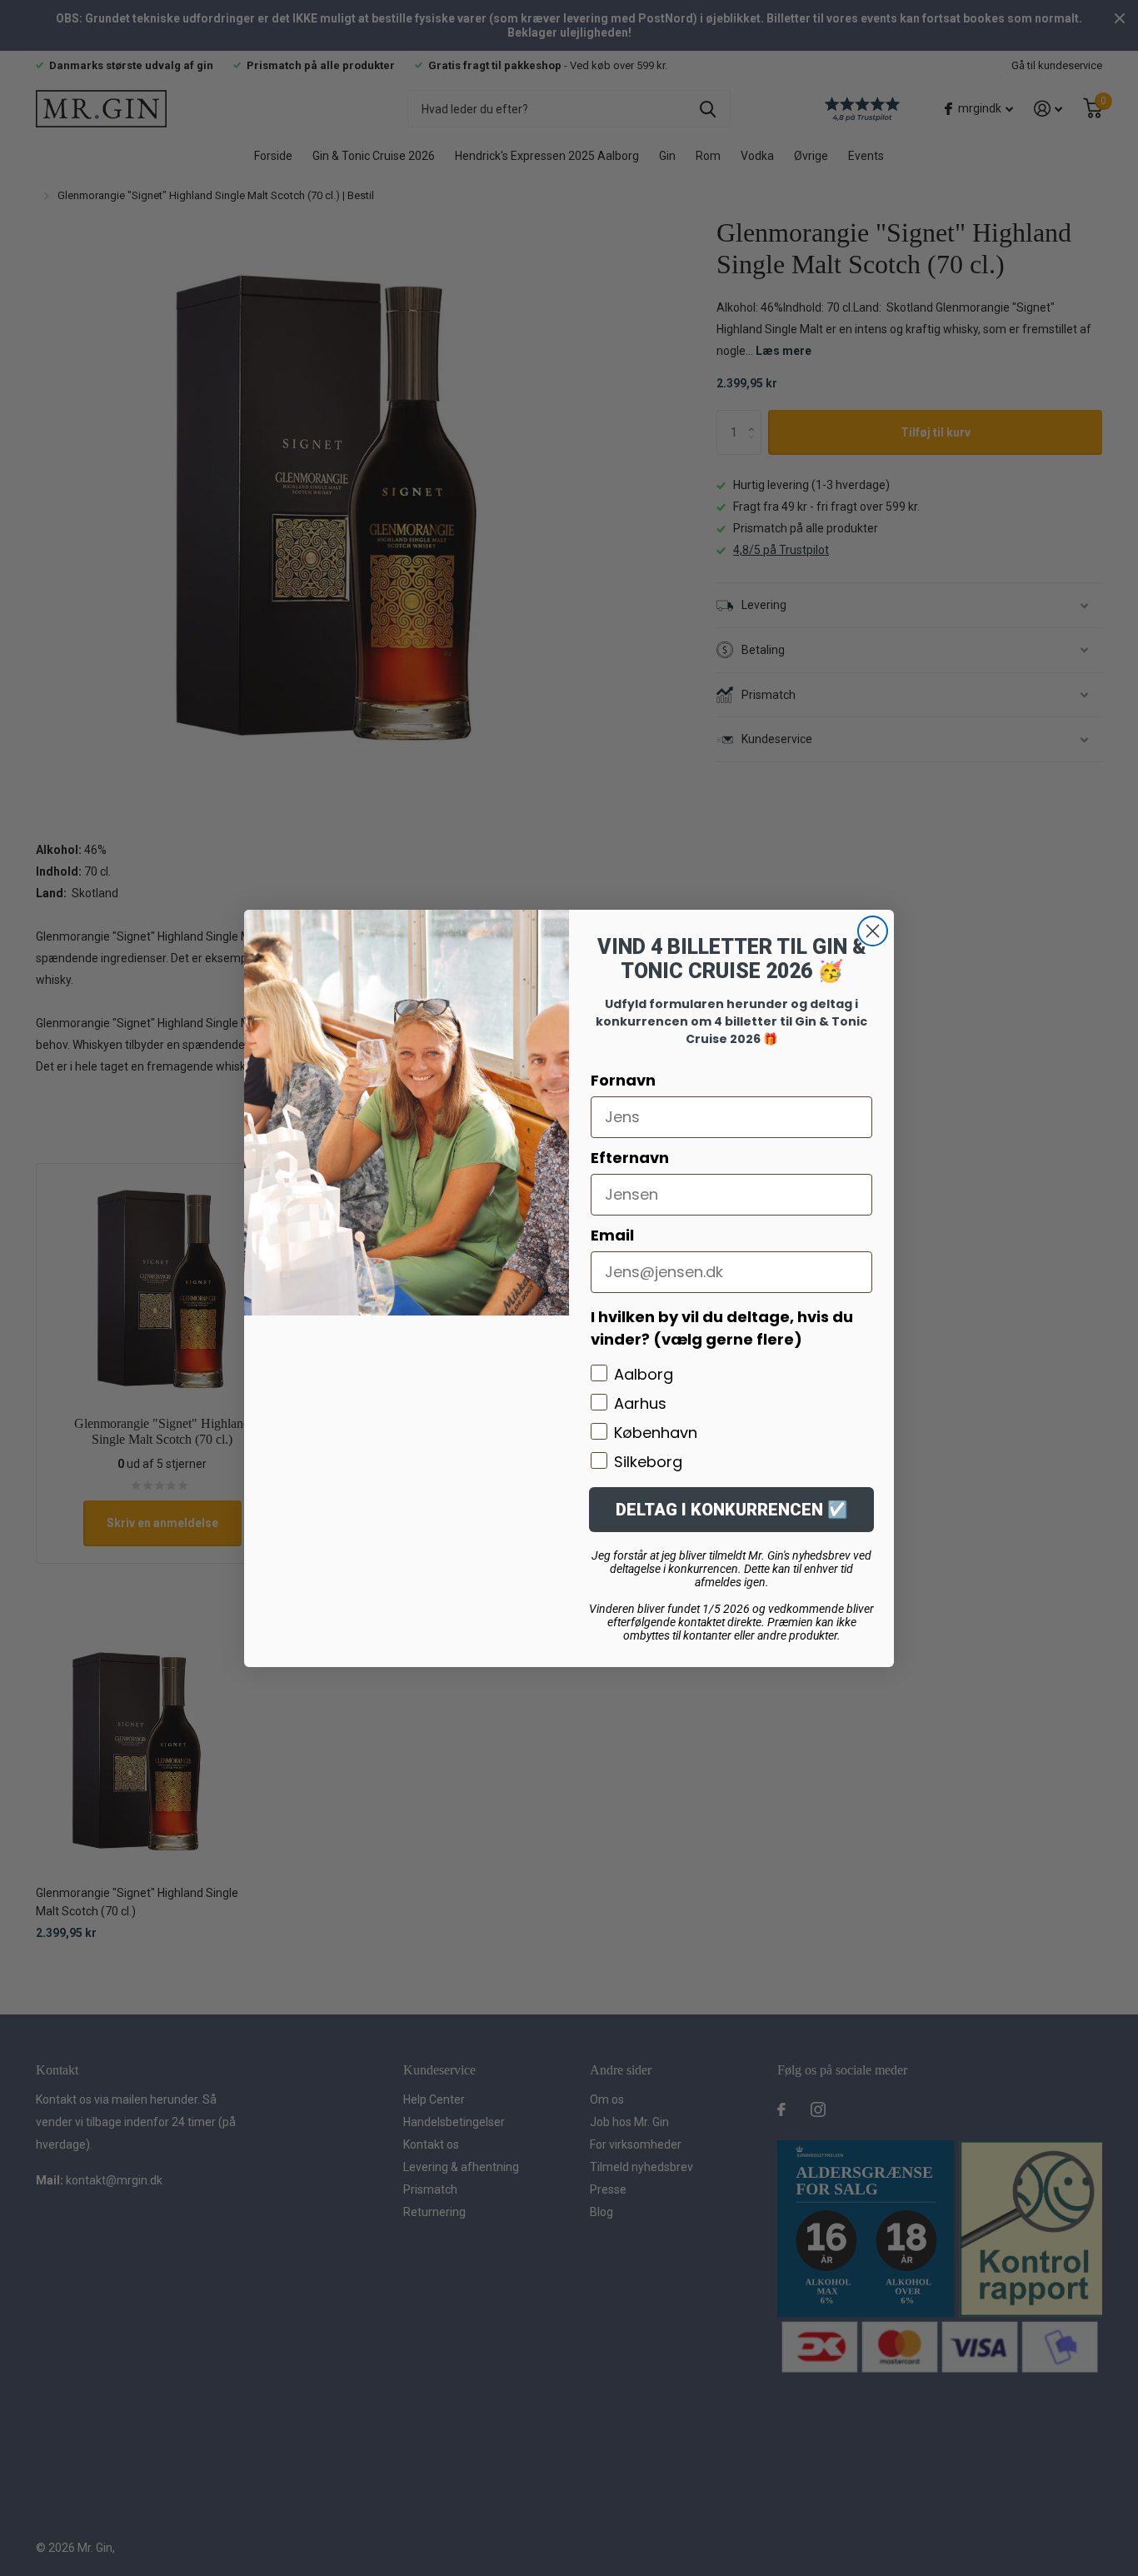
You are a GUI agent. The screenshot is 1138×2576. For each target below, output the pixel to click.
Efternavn (630, 1158)
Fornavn (623, 1080)
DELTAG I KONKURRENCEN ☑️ (732, 1510)
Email (612, 1235)
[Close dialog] (873, 931)
